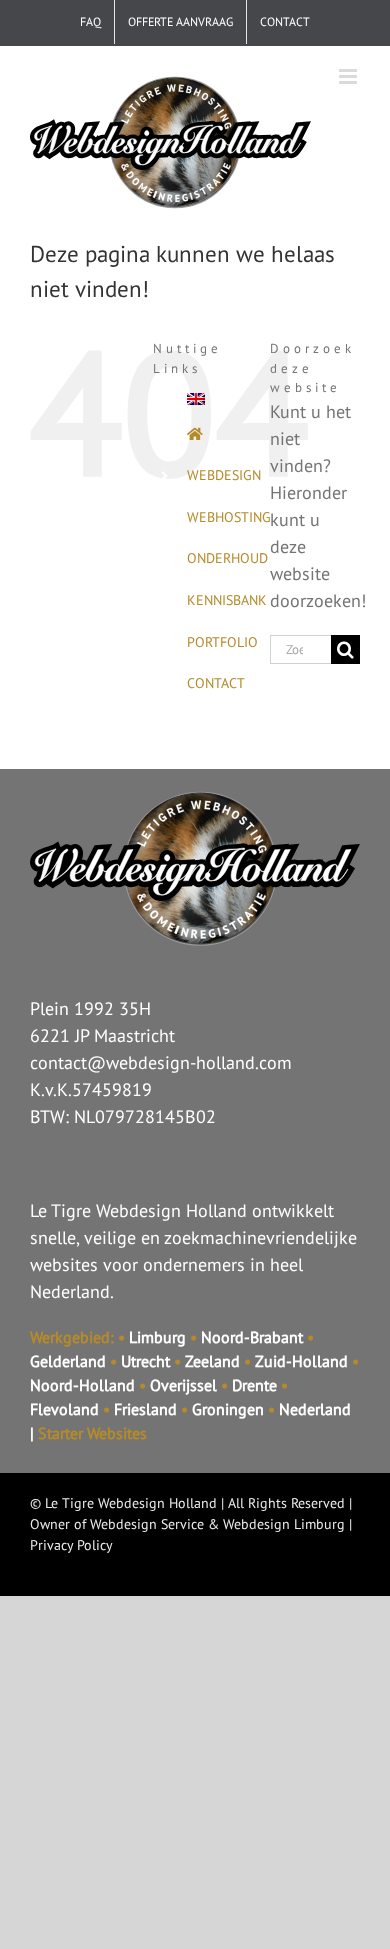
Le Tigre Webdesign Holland (131, 1503)
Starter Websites (92, 1433)
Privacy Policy (71, 1545)
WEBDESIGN (224, 475)
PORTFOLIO (222, 642)
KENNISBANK (227, 600)
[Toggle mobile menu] (349, 76)
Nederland (315, 1409)
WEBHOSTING (229, 517)
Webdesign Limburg (284, 1524)
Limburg (157, 1337)
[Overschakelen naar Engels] (213, 399)
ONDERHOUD (227, 558)
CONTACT (216, 683)
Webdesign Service (147, 1524)
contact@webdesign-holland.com (161, 1062)
